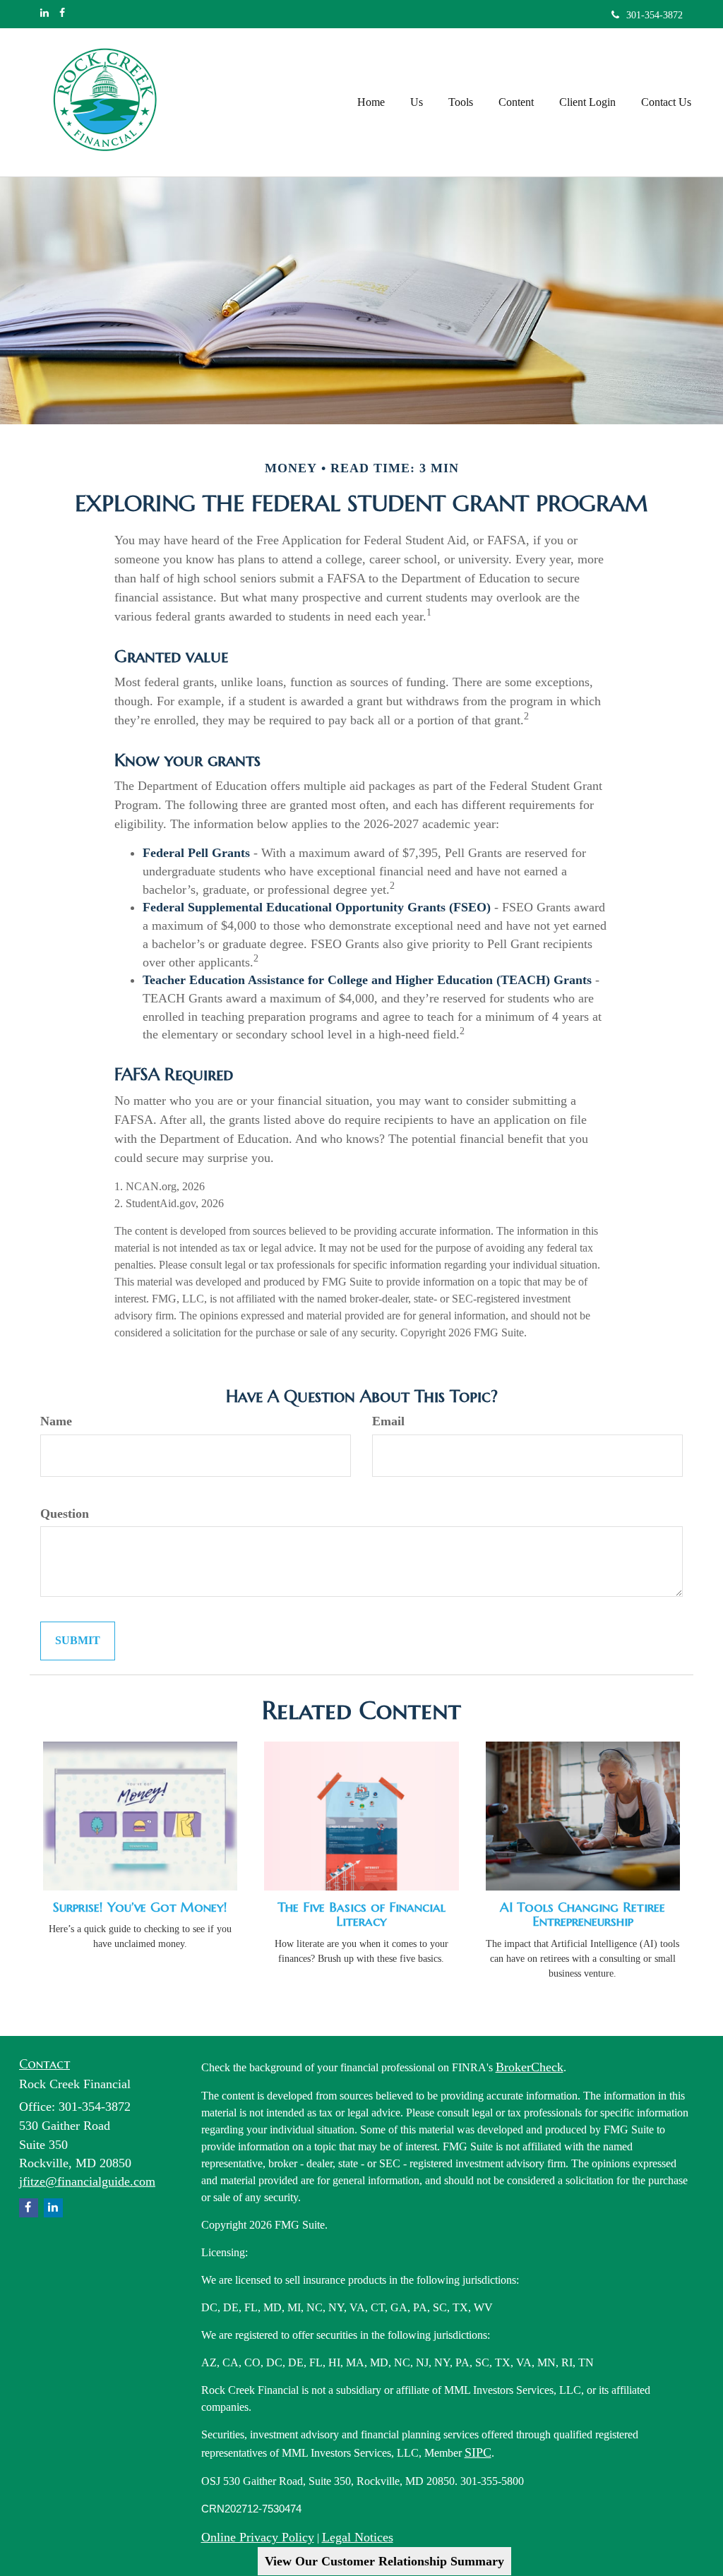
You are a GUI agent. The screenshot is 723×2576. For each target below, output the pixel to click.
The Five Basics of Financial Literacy (361, 1915)
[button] (417, 102)
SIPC (478, 2452)
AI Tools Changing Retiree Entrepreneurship (582, 1915)
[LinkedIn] (44, 13)
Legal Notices (358, 2537)
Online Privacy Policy (258, 2537)
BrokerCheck (530, 2067)
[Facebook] (62, 13)
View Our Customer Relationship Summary (384, 2561)
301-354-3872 (655, 15)
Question (65, 1514)
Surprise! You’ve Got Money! (140, 1907)
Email (388, 1421)
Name (56, 1421)
